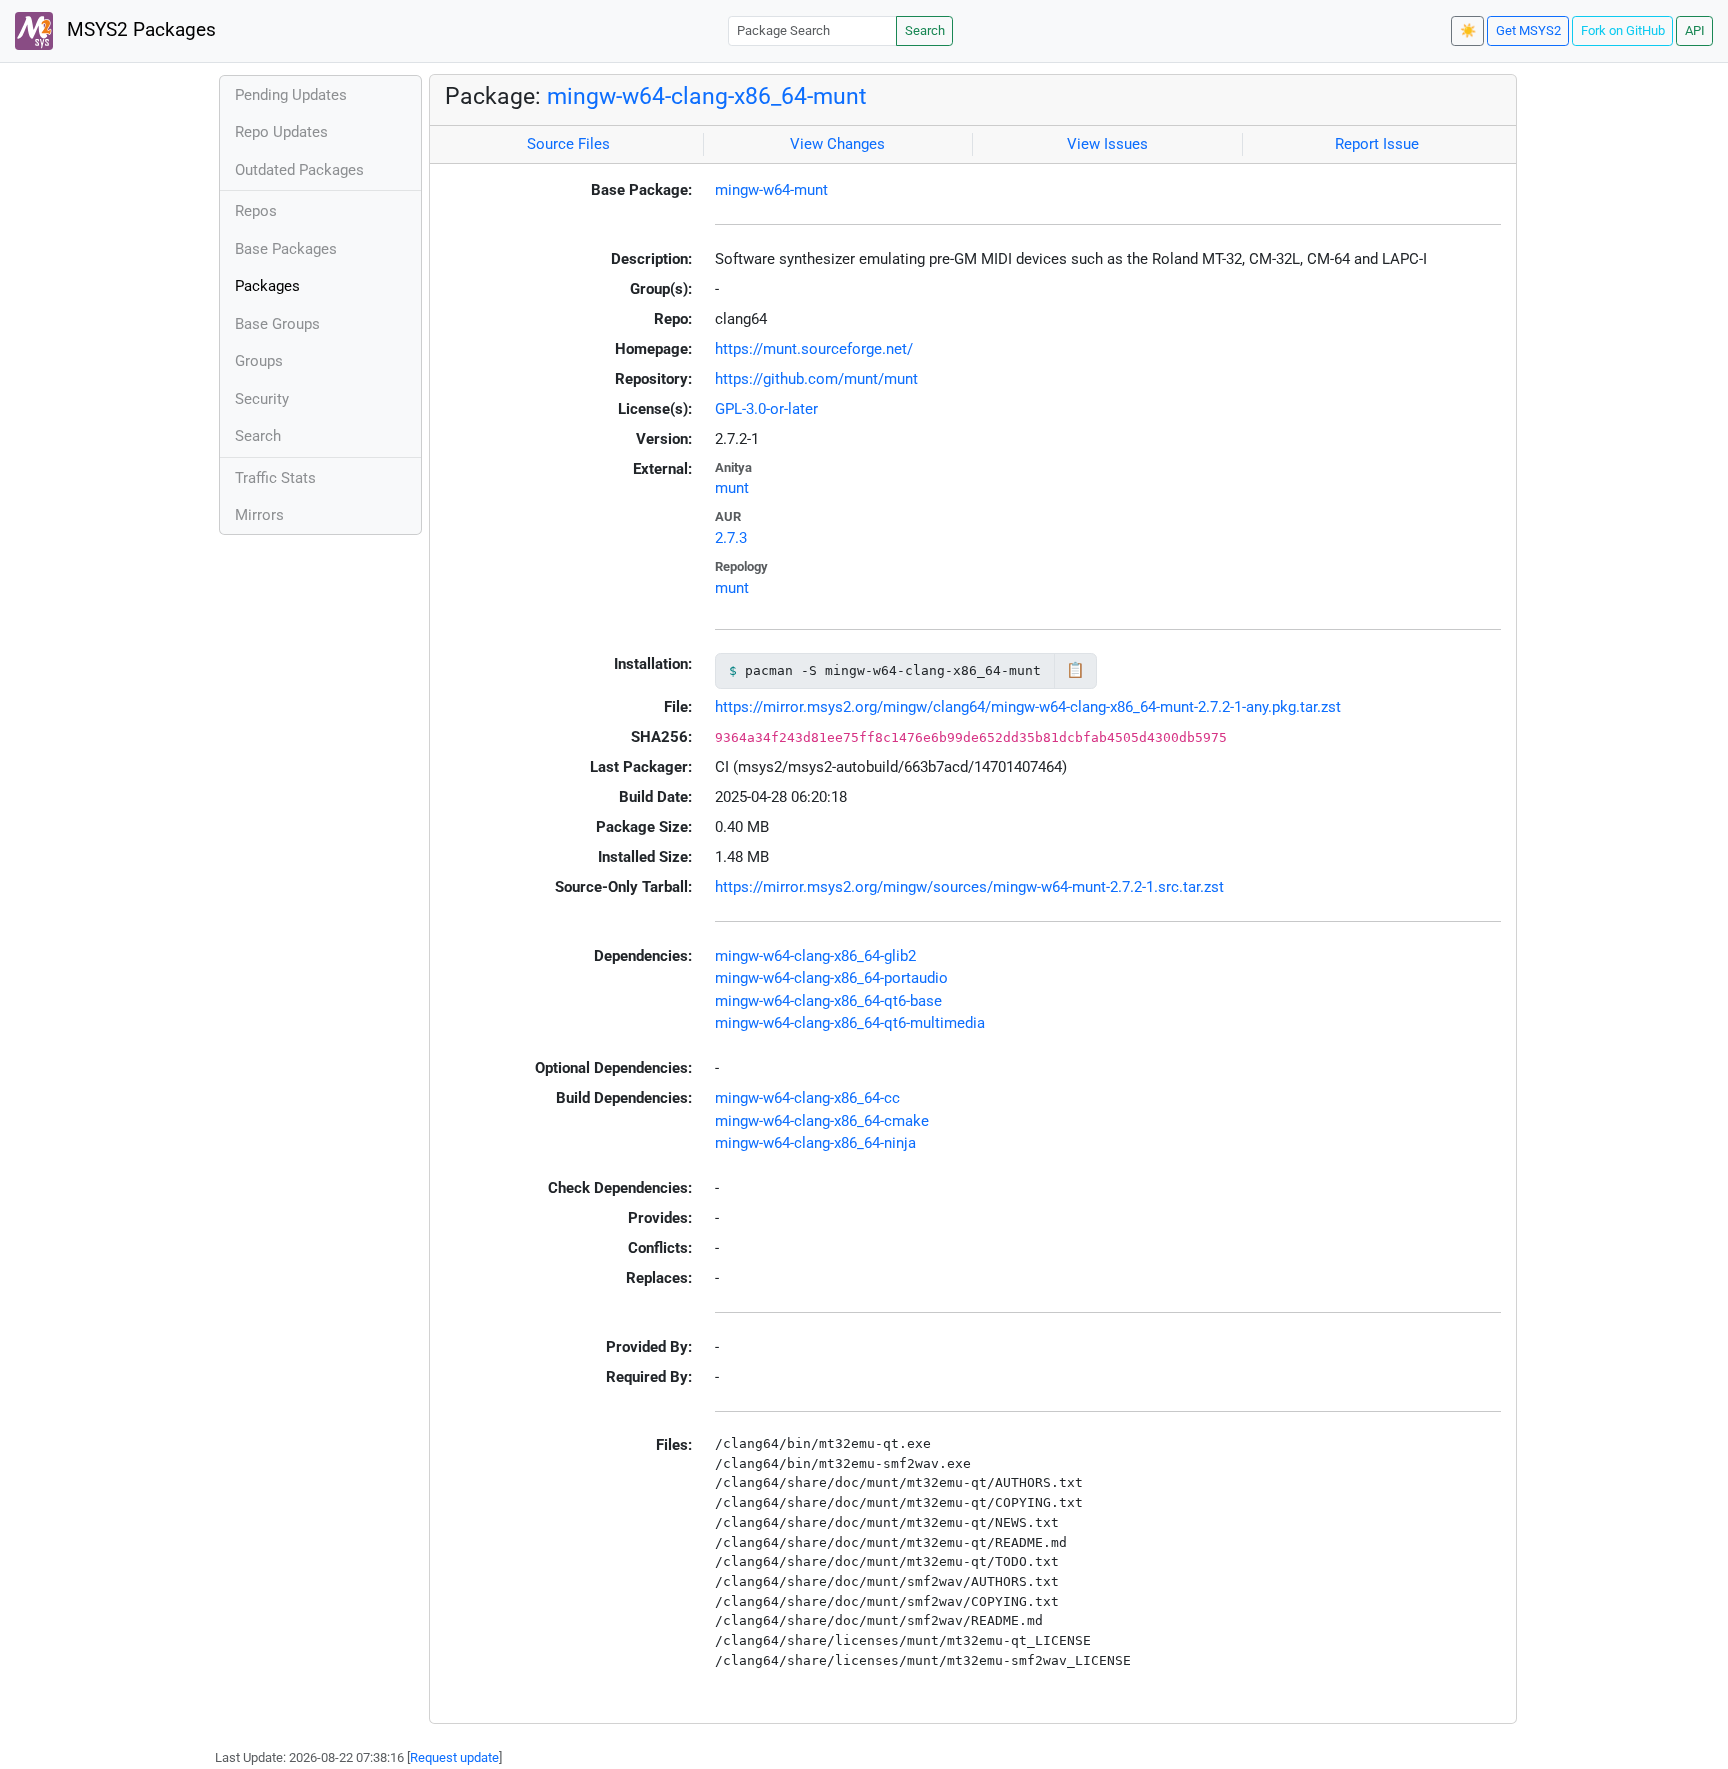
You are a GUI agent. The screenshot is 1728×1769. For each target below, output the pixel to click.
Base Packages (286, 249)
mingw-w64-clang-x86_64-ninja (815, 1143)
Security (262, 399)
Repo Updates (281, 132)
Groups (259, 361)
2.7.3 (731, 538)
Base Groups (277, 324)
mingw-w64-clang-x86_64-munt (707, 96)
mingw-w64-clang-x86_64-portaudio (831, 978)
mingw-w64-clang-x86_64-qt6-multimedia (850, 1023)
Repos (256, 211)
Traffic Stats (275, 478)
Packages (267, 286)
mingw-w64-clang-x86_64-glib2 (815, 956)
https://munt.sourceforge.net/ (814, 349)
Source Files (568, 144)
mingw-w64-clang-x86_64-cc (807, 1098)
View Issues (1107, 144)
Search (925, 30)
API (1695, 30)
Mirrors (259, 515)
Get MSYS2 (1528, 30)
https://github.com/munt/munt (816, 379)
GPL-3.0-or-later (766, 409)
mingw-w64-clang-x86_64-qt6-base (828, 1001)
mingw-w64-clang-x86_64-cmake (822, 1121)
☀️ (1468, 30)
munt (732, 488)
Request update (454, 1757)
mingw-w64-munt (771, 190)
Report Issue (1377, 144)
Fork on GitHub (1623, 30)
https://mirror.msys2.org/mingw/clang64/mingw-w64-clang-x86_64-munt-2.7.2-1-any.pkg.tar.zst (1028, 707)
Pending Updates (291, 95)
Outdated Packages (299, 170)
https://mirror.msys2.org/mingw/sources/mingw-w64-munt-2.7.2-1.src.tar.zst (969, 887)
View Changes (837, 144)
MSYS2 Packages (139, 30)
